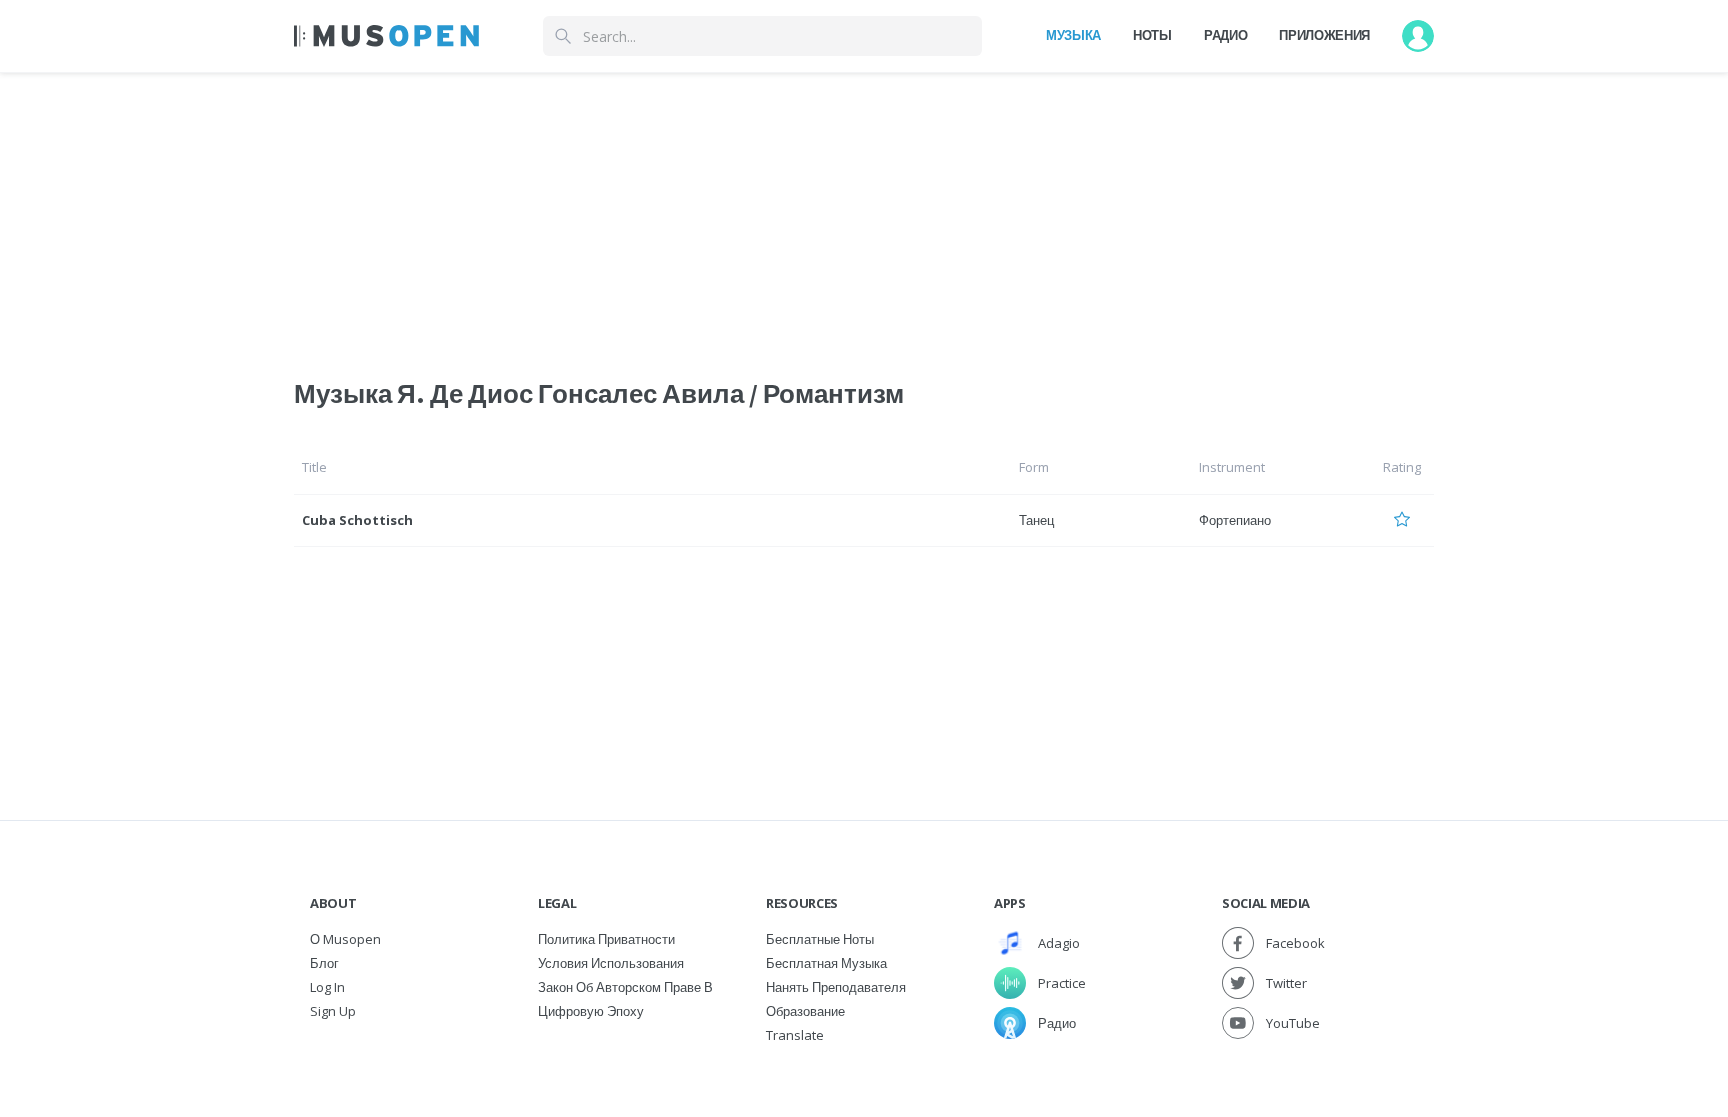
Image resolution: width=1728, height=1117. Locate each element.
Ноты (1152, 35)
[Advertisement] (864, 213)
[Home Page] (386, 36)
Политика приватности (606, 939)
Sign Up (333, 1011)
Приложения (1324, 35)
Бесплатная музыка (826, 963)
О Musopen (345, 939)
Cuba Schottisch (357, 520)
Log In (327, 987)
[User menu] (1418, 36)
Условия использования (611, 963)
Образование (805, 1011)
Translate (795, 1035)
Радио (1225, 35)
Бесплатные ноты (820, 939)
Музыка (1073, 35)
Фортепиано (1235, 520)
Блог (324, 963)
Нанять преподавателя (836, 987)
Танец (1036, 520)
